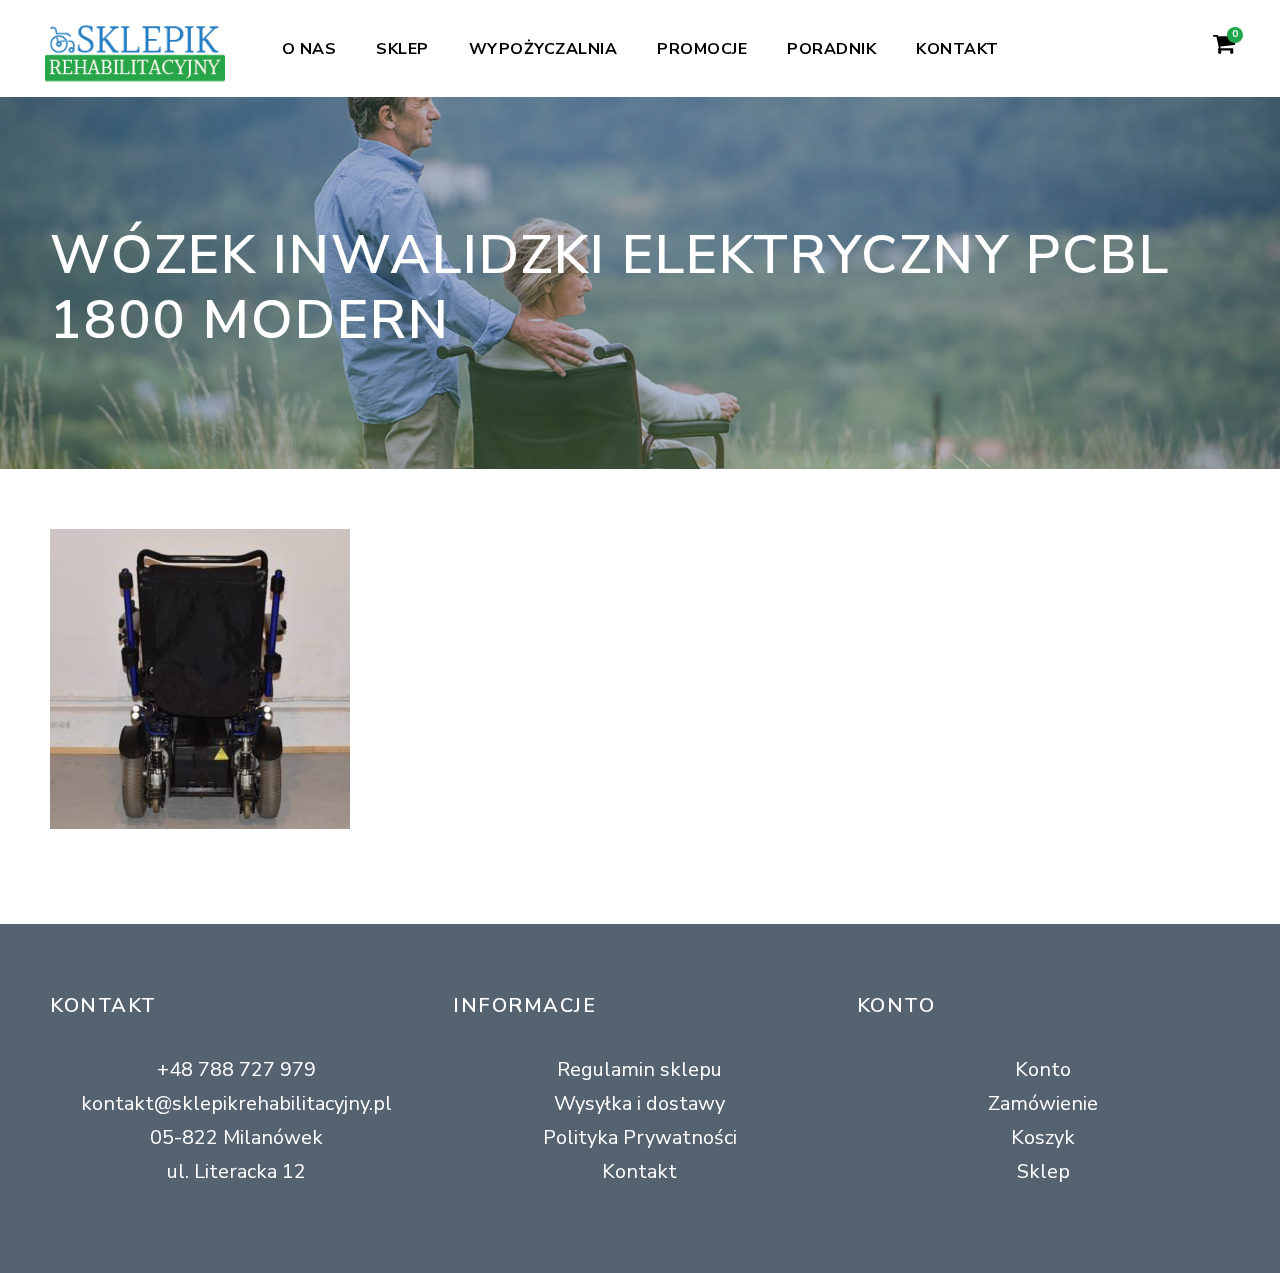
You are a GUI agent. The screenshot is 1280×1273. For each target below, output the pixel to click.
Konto (1043, 1069)
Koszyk (1043, 1137)
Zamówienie (1043, 1103)
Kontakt (957, 49)
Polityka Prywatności (640, 1137)
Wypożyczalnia (543, 49)
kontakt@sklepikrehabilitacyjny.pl (236, 1103)
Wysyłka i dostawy (639, 1103)
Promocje (702, 49)
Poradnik (831, 49)
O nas (309, 49)
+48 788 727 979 (236, 1069)
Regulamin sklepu (639, 1069)
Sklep (402, 49)
